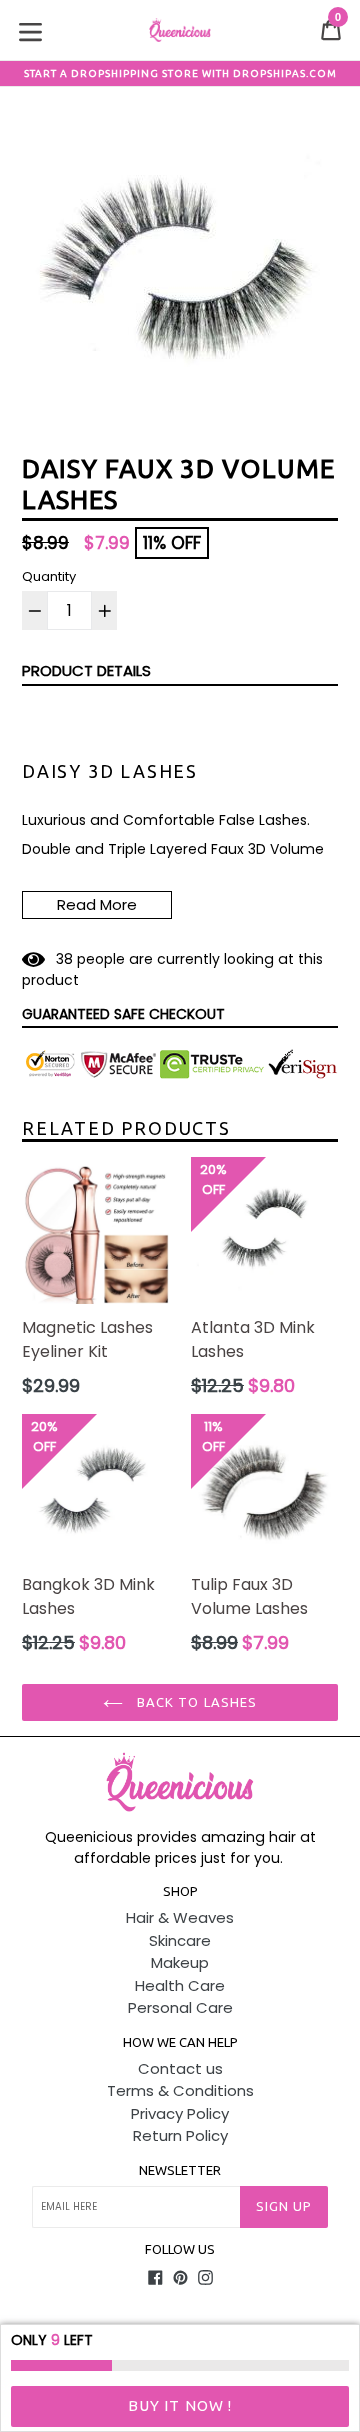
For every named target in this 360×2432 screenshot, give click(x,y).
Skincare (180, 1940)
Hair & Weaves (180, 1917)
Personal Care (180, 2007)
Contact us (180, 2068)
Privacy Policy (180, 2113)
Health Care (180, 1985)
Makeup (180, 1962)
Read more (97, 904)
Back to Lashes (195, 1702)
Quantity (49, 576)
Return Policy (180, 2135)
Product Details (86, 670)
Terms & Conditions (180, 2090)
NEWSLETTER (180, 2170)
